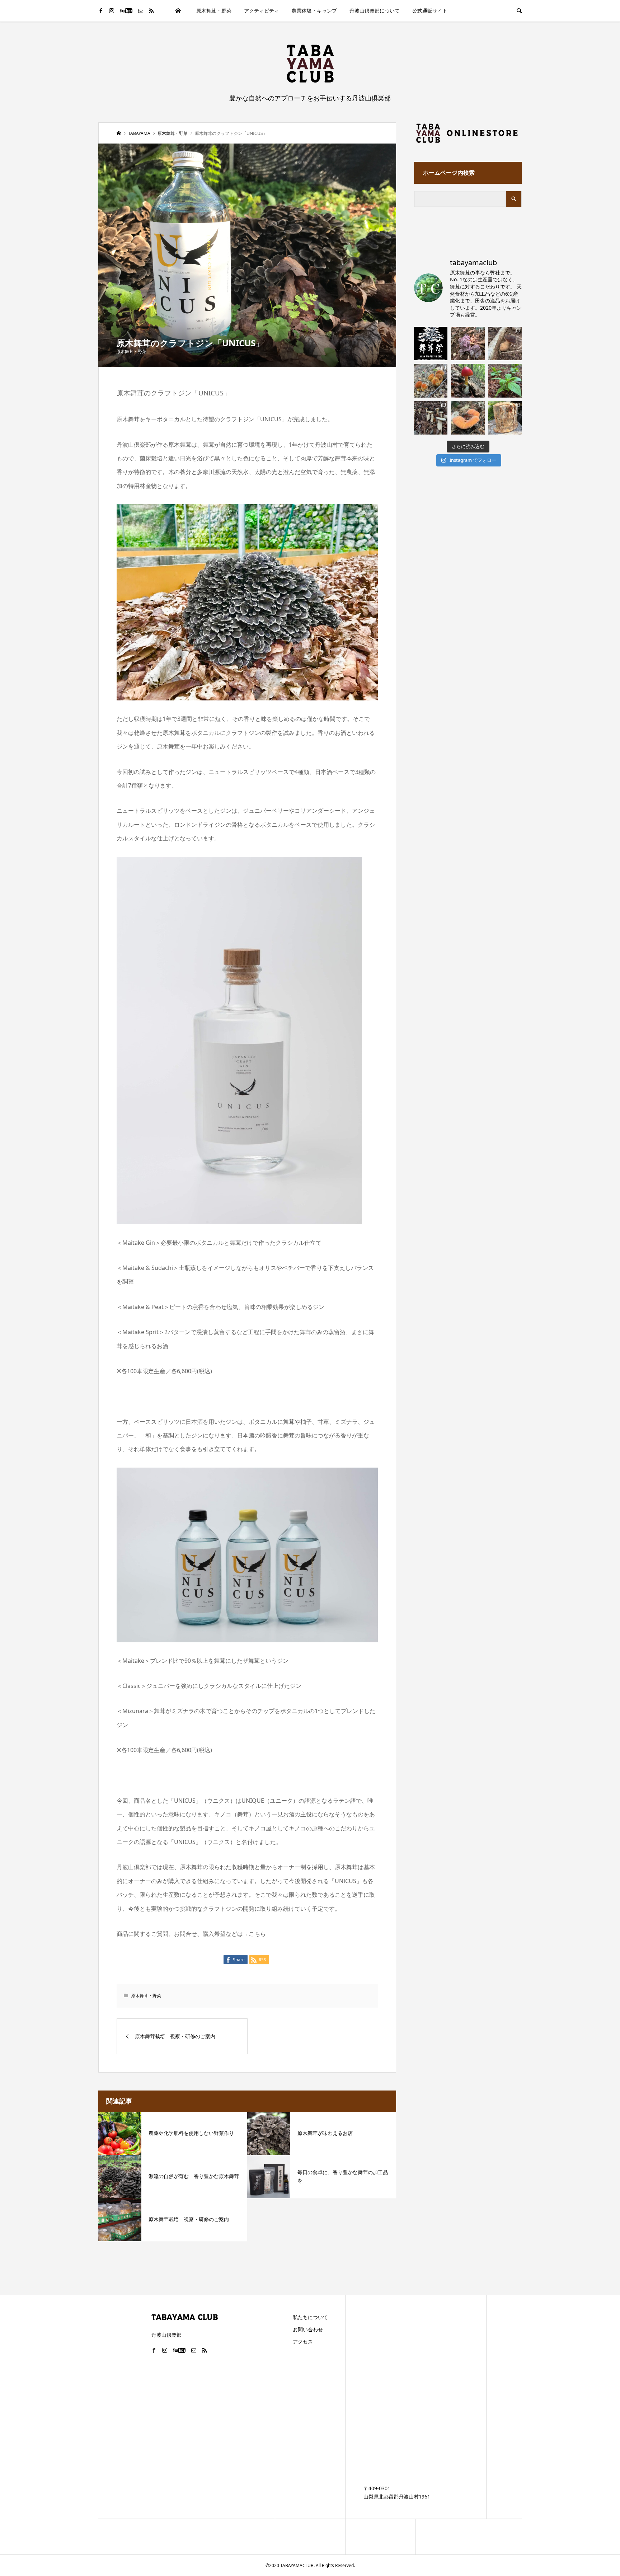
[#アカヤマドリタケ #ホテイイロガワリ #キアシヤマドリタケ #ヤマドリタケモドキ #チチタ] (431, 381)
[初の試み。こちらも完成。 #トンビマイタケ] (505, 418)
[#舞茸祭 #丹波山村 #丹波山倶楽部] (431, 344)
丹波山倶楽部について (375, 11)
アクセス (303, 2342)
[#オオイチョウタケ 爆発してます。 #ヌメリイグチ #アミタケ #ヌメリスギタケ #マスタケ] (431, 418)
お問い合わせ (308, 2329)
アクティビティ (262, 11)
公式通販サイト (430, 11)
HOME (178, 11)
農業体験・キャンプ (314, 11)
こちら (257, 1934)
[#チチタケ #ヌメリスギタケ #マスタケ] (468, 418)
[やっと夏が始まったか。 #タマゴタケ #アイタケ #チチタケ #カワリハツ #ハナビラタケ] (468, 381)
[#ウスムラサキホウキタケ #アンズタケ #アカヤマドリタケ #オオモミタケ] (468, 344)
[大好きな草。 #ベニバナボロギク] (505, 381)
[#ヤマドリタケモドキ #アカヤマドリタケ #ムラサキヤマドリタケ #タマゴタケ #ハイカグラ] (505, 344)
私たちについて (310, 2317)
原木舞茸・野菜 (214, 11)
